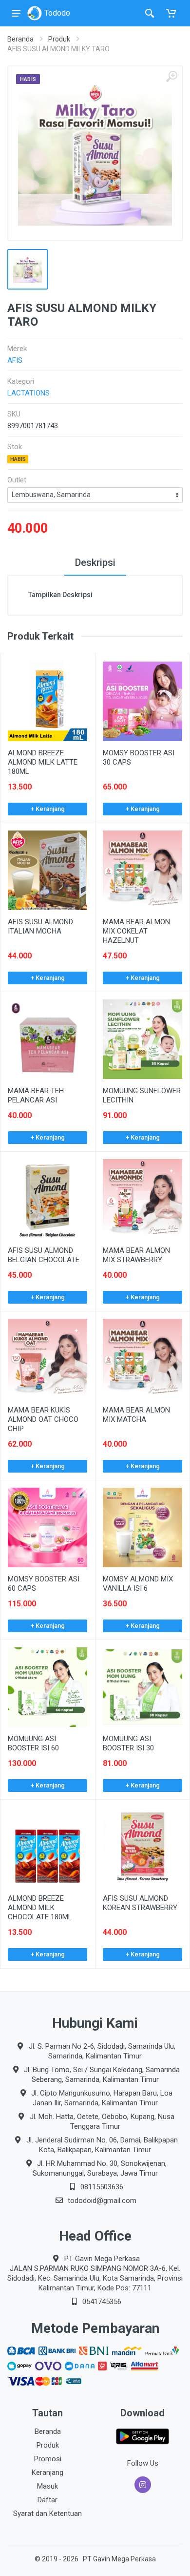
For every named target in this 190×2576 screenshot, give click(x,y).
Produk (59, 39)
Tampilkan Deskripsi (60, 595)
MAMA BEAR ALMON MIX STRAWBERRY (136, 1255)
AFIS (15, 360)
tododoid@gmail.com (102, 2201)
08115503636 (102, 2187)
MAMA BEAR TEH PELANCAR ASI (36, 1095)
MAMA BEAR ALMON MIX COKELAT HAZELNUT (136, 931)
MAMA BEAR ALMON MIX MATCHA (136, 1415)
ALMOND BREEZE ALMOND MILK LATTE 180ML (43, 762)
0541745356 (102, 2302)
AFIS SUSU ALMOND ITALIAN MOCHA (40, 926)
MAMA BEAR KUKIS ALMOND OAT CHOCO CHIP (43, 1419)
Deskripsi (95, 562)
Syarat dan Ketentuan (47, 2514)
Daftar (47, 2500)
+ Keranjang (48, 809)
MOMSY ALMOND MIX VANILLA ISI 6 (138, 1584)
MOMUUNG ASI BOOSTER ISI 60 (33, 1743)
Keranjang (47, 2472)
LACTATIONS (28, 393)
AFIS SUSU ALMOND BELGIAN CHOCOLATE (44, 1255)
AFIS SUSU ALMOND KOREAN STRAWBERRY (140, 1903)
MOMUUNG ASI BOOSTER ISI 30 (128, 1743)
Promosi (48, 2459)
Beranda (20, 39)
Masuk (47, 2486)
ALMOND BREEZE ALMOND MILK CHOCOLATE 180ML (40, 1908)
